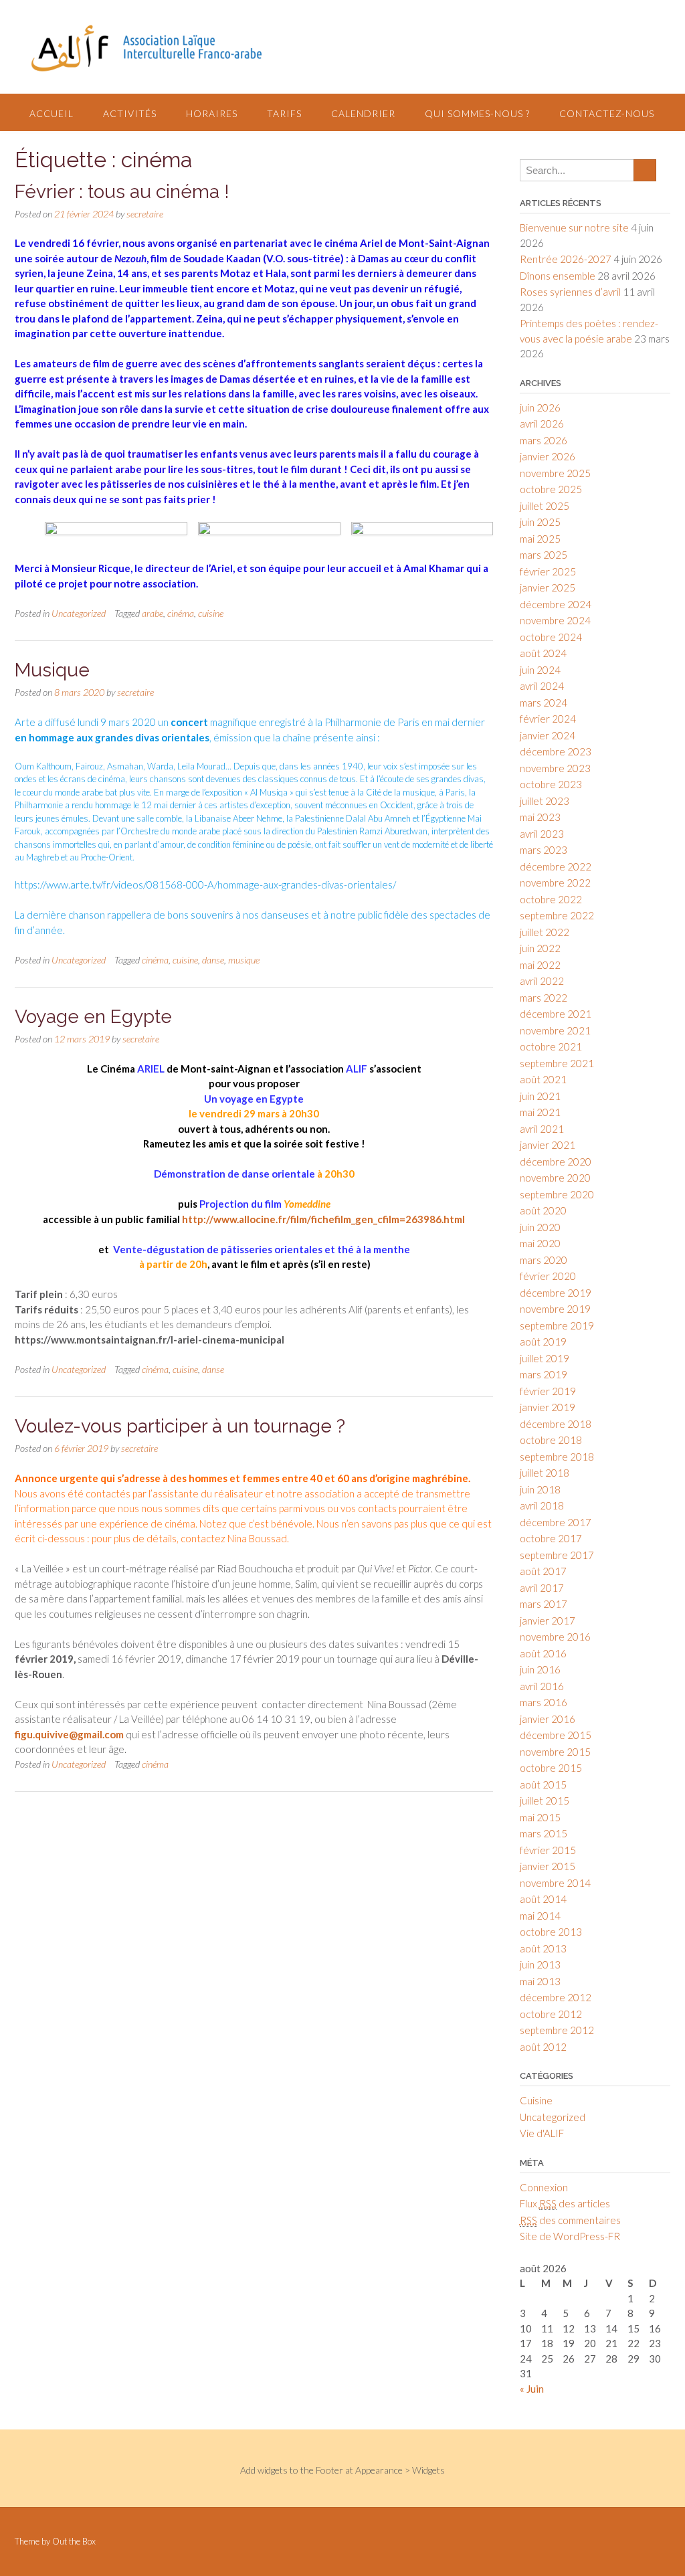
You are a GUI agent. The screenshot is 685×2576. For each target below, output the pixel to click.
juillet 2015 (545, 1801)
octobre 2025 (551, 489)
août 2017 (543, 1571)
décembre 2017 (556, 1522)
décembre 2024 (556, 604)
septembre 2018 (557, 1457)
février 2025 (548, 571)
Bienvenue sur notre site (574, 227)
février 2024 (548, 719)
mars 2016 (544, 1702)
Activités (130, 113)
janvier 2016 (548, 1719)
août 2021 (543, 1079)
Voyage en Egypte (93, 1017)
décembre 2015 (556, 1735)
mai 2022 (540, 965)
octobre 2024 (551, 637)
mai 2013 (540, 1981)
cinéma (181, 613)
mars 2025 (544, 555)
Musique (52, 670)
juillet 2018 (545, 1473)
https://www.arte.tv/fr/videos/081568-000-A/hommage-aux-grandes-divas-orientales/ (205, 885)
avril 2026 (542, 424)
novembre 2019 (555, 1309)
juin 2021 (540, 1096)
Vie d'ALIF (542, 2133)
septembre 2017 (557, 1555)
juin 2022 (540, 948)
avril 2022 (542, 981)
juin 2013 (540, 1964)
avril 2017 (542, 1588)
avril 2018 (542, 1505)
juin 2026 (540, 407)
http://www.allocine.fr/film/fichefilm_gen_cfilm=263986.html (322, 1219)
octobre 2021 (551, 1046)
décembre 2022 (556, 866)
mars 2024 (544, 703)
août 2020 (543, 1210)
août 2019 (543, 1342)
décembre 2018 (556, 1424)
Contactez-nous (607, 113)
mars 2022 (544, 998)
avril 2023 (542, 834)
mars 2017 (544, 1604)
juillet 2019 (545, 1358)
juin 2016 (540, 1669)
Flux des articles (565, 2203)
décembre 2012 (556, 1997)
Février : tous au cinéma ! (122, 192)
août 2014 (543, 1899)
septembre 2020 (557, 1194)
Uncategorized (79, 613)
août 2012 (543, 2047)
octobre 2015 (551, 1768)
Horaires (212, 113)
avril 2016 (542, 1686)
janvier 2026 (548, 456)
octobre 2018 (551, 1440)
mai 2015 (540, 1817)
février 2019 (548, 1391)
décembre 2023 (556, 751)
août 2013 (543, 1948)
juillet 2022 (545, 932)
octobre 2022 (551, 899)
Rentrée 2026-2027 (566, 259)
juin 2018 (540, 1489)
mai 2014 (540, 1916)
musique (244, 960)
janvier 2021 (548, 1145)
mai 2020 (540, 1243)
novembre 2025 (555, 473)
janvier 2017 (548, 1621)
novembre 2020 (555, 1178)
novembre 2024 (555, 620)
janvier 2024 (548, 735)
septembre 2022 (557, 915)
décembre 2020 (556, 1162)
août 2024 (543, 653)
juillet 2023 (545, 801)
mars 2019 (544, 1374)
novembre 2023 (555, 768)
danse (213, 960)
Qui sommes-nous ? (477, 113)
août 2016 (543, 1653)
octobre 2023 (551, 784)
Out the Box (74, 2541)
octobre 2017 (551, 1538)
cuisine (211, 613)
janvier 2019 (548, 1407)
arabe (153, 613)
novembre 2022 (555, 883)
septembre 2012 (557, 2030)
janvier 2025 (548, 587)
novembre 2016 (555, 1637)
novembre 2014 (555, 1883)
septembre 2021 (557, 1063)
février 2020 (548, 1276)
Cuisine (536, 2100)
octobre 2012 (551, 2014)
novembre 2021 (555, 1030)
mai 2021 (540, 1112)
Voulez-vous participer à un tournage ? (180, 1426)
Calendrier (363, 113)
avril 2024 (542, 686)
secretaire (145, 214)
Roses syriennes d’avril (570, 292)
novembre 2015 (555, 1752)
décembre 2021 (556, 1014)
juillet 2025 (545, 506)
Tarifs (284, 113)
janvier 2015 (548, 1866)
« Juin (532, 2389)
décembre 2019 (556, 1293)
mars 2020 (544, 1260)
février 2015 (548, 1850)
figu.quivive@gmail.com (69, 1734)
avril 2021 (542, 1129)
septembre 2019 (557, 1325)
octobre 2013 (551, 1932)
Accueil (52, 113)
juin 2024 (540, 670)
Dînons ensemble (558, 276)
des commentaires (570, 2220)
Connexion (544, 2187)
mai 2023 (540, 817)
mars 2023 (544, 850)
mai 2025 (540, 539)
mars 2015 (544, 1833)
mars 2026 (544, 440)
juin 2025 (540, 522)
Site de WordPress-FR (570, 2236)
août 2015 (543, 1784)
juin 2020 (540, 1227)
